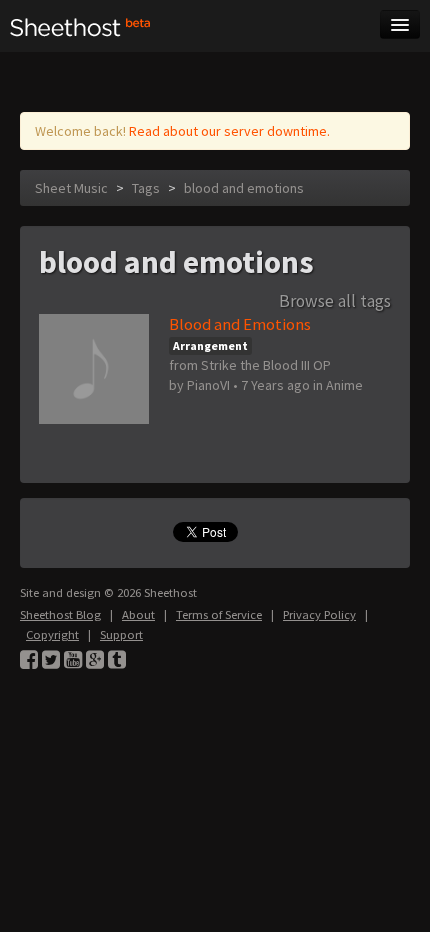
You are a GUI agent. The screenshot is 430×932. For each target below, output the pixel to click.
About (138, 614)
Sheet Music (71, 188)
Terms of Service (219, 614)
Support (121, 634)
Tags (146, 188)
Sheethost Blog (60, 614)
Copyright (52, 634)
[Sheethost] (80, 26)
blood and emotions (244, 188)
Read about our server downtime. (229, 131)
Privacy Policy (319, 614)
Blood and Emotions (240, 324)
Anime (344, 385)
